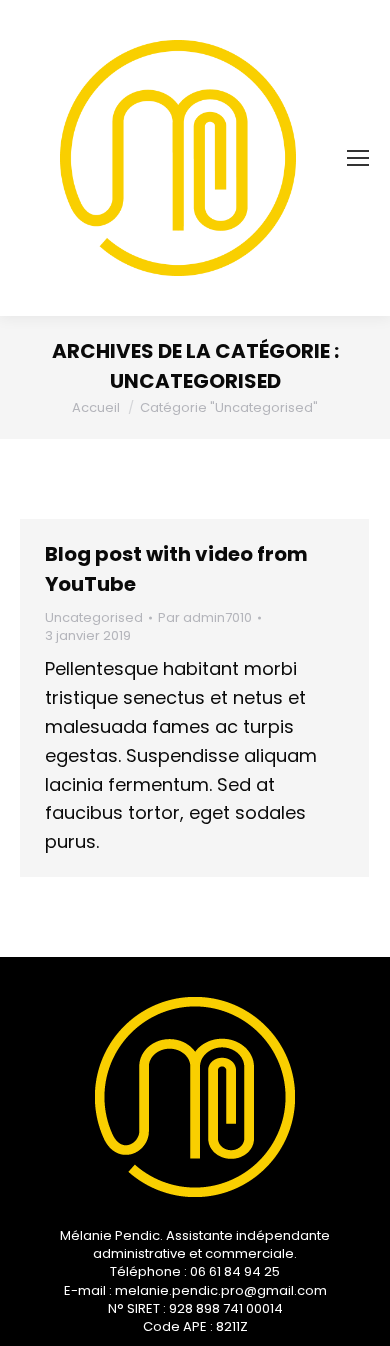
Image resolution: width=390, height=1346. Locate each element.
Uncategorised (94, 617)
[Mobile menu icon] (358, 158)
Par (205, 618)
